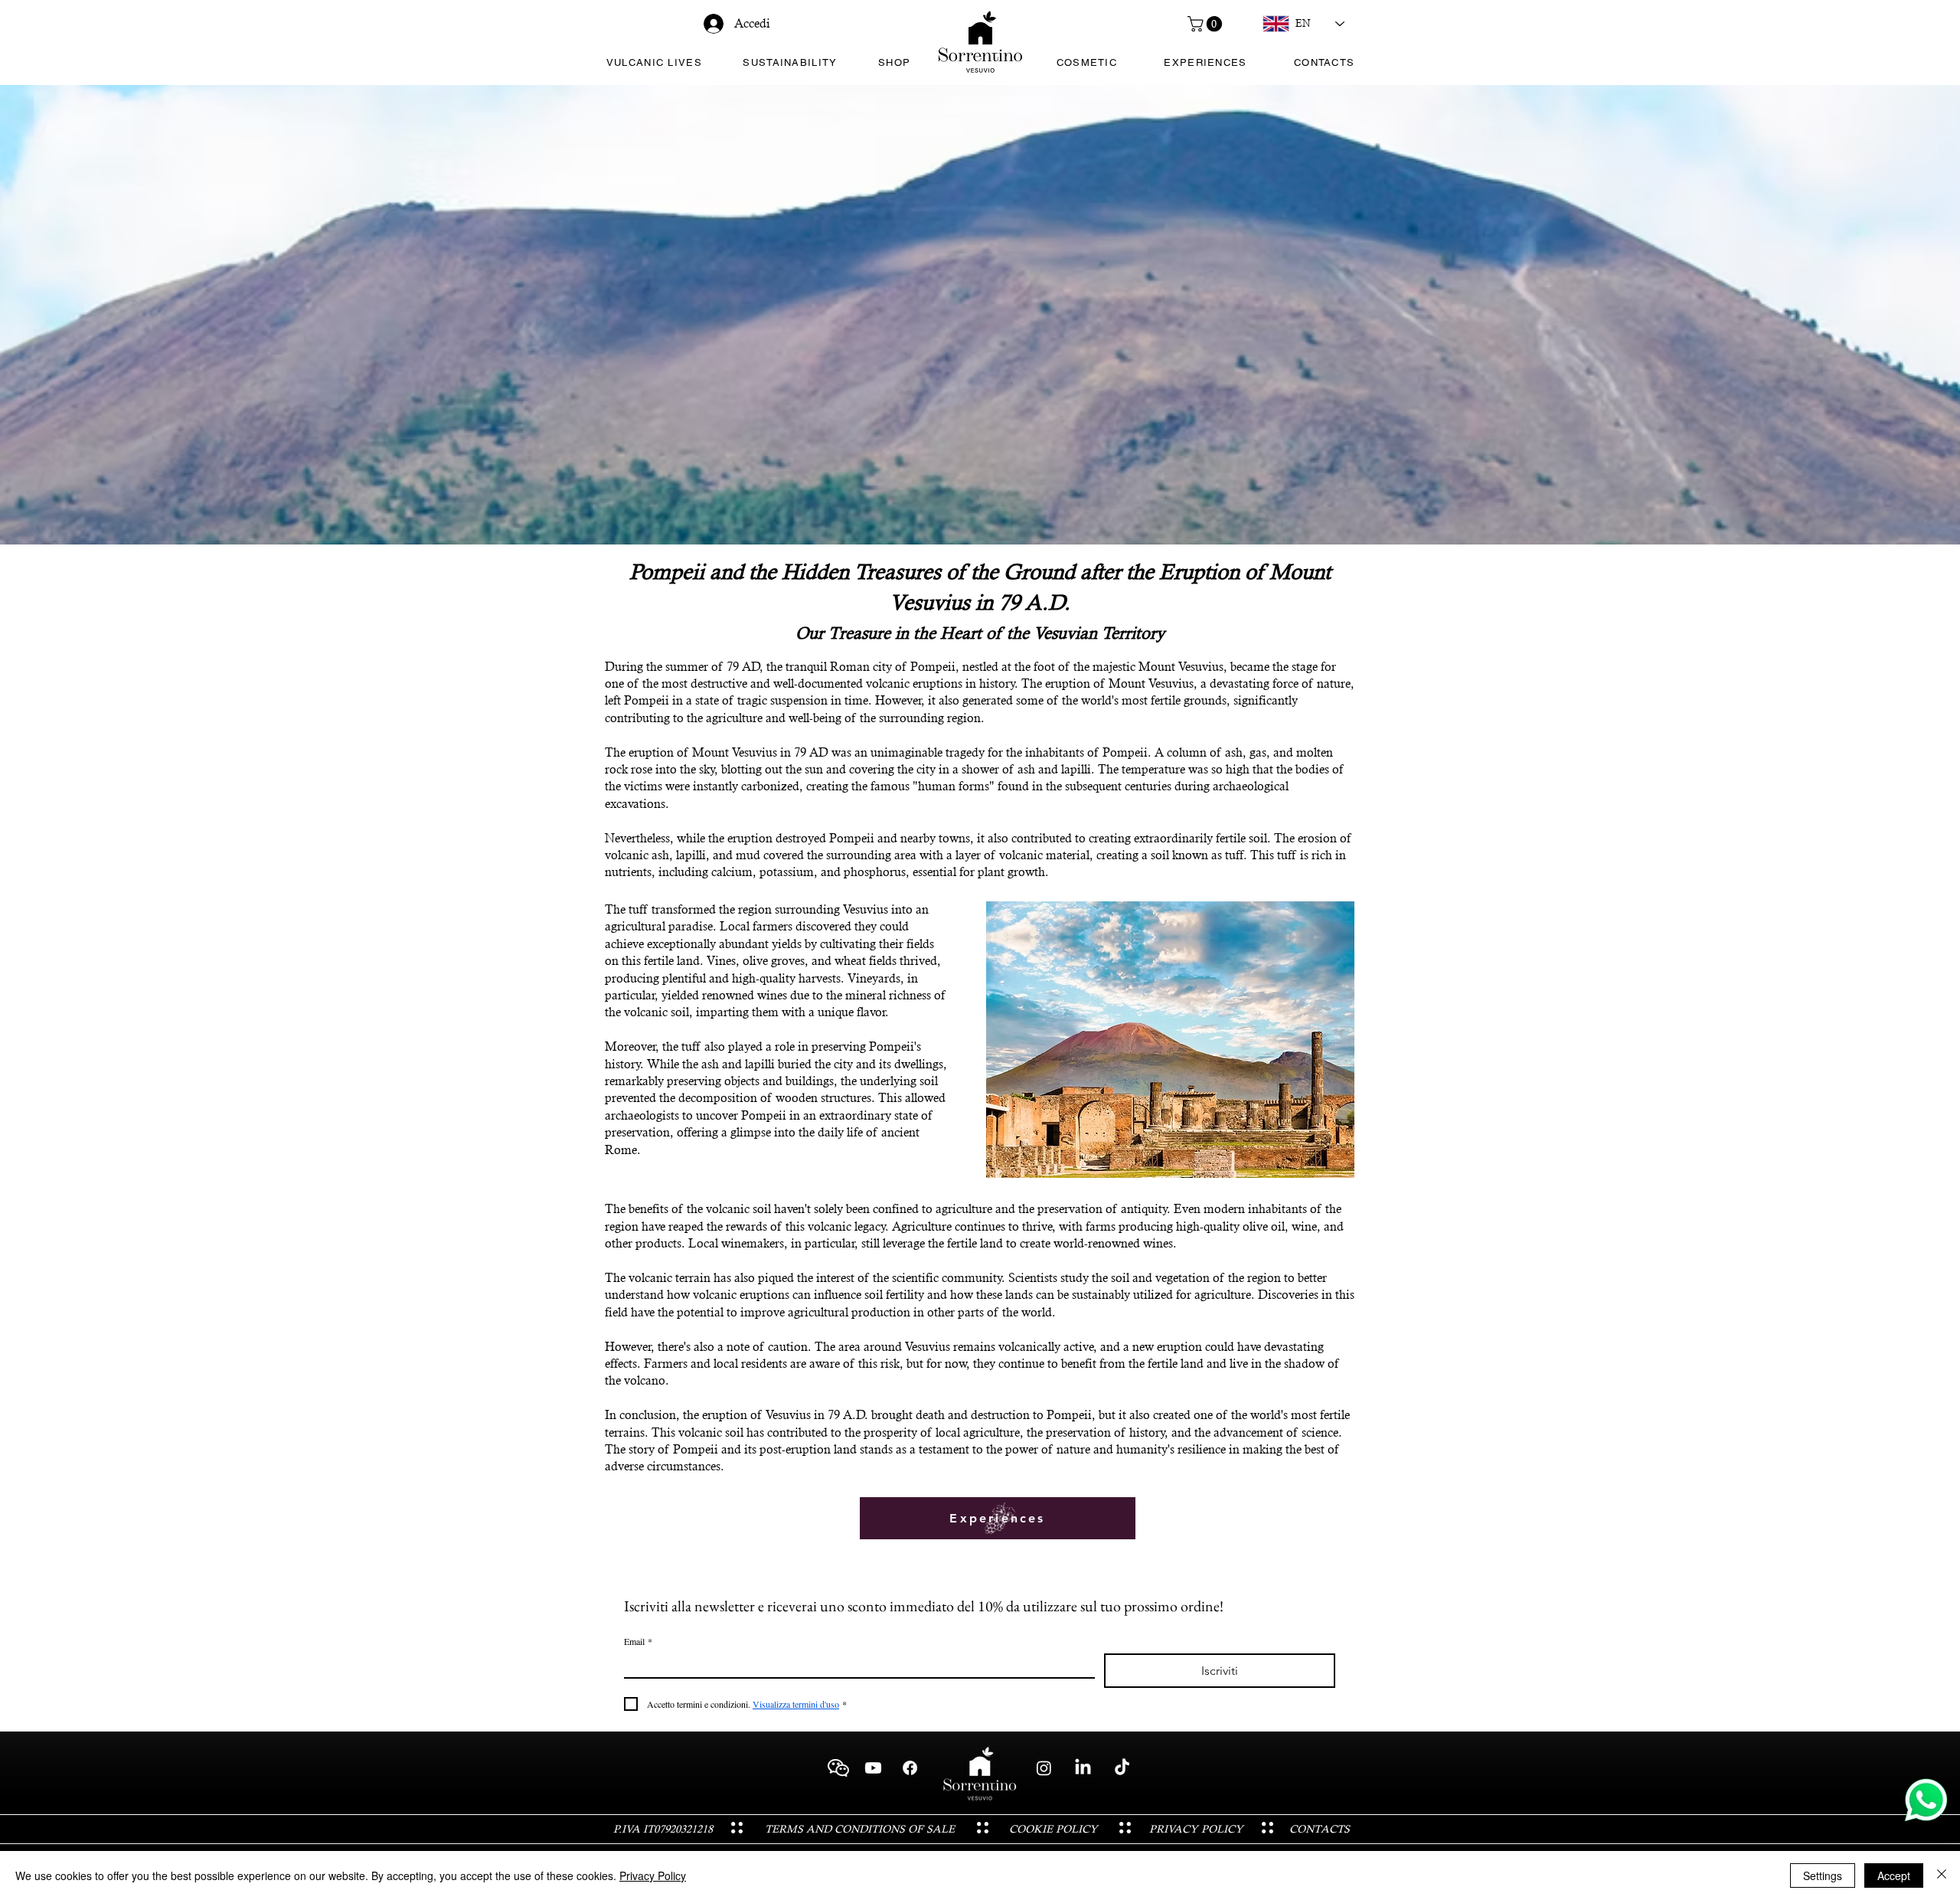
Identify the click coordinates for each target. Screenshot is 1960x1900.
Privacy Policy (653, 1875)
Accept (1894, 1875)
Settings (1823, 1875)
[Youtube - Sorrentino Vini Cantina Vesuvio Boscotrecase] (873, 1768)
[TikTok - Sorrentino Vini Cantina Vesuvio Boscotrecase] (1122, 1768)
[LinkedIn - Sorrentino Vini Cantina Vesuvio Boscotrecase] (1083, 1768)
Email (638, 1642)
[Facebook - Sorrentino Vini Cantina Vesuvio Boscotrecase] (910, 1768)
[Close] (1942, 1875)
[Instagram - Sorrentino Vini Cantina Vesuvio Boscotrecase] (1044, 1768)
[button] (1207, 24)
